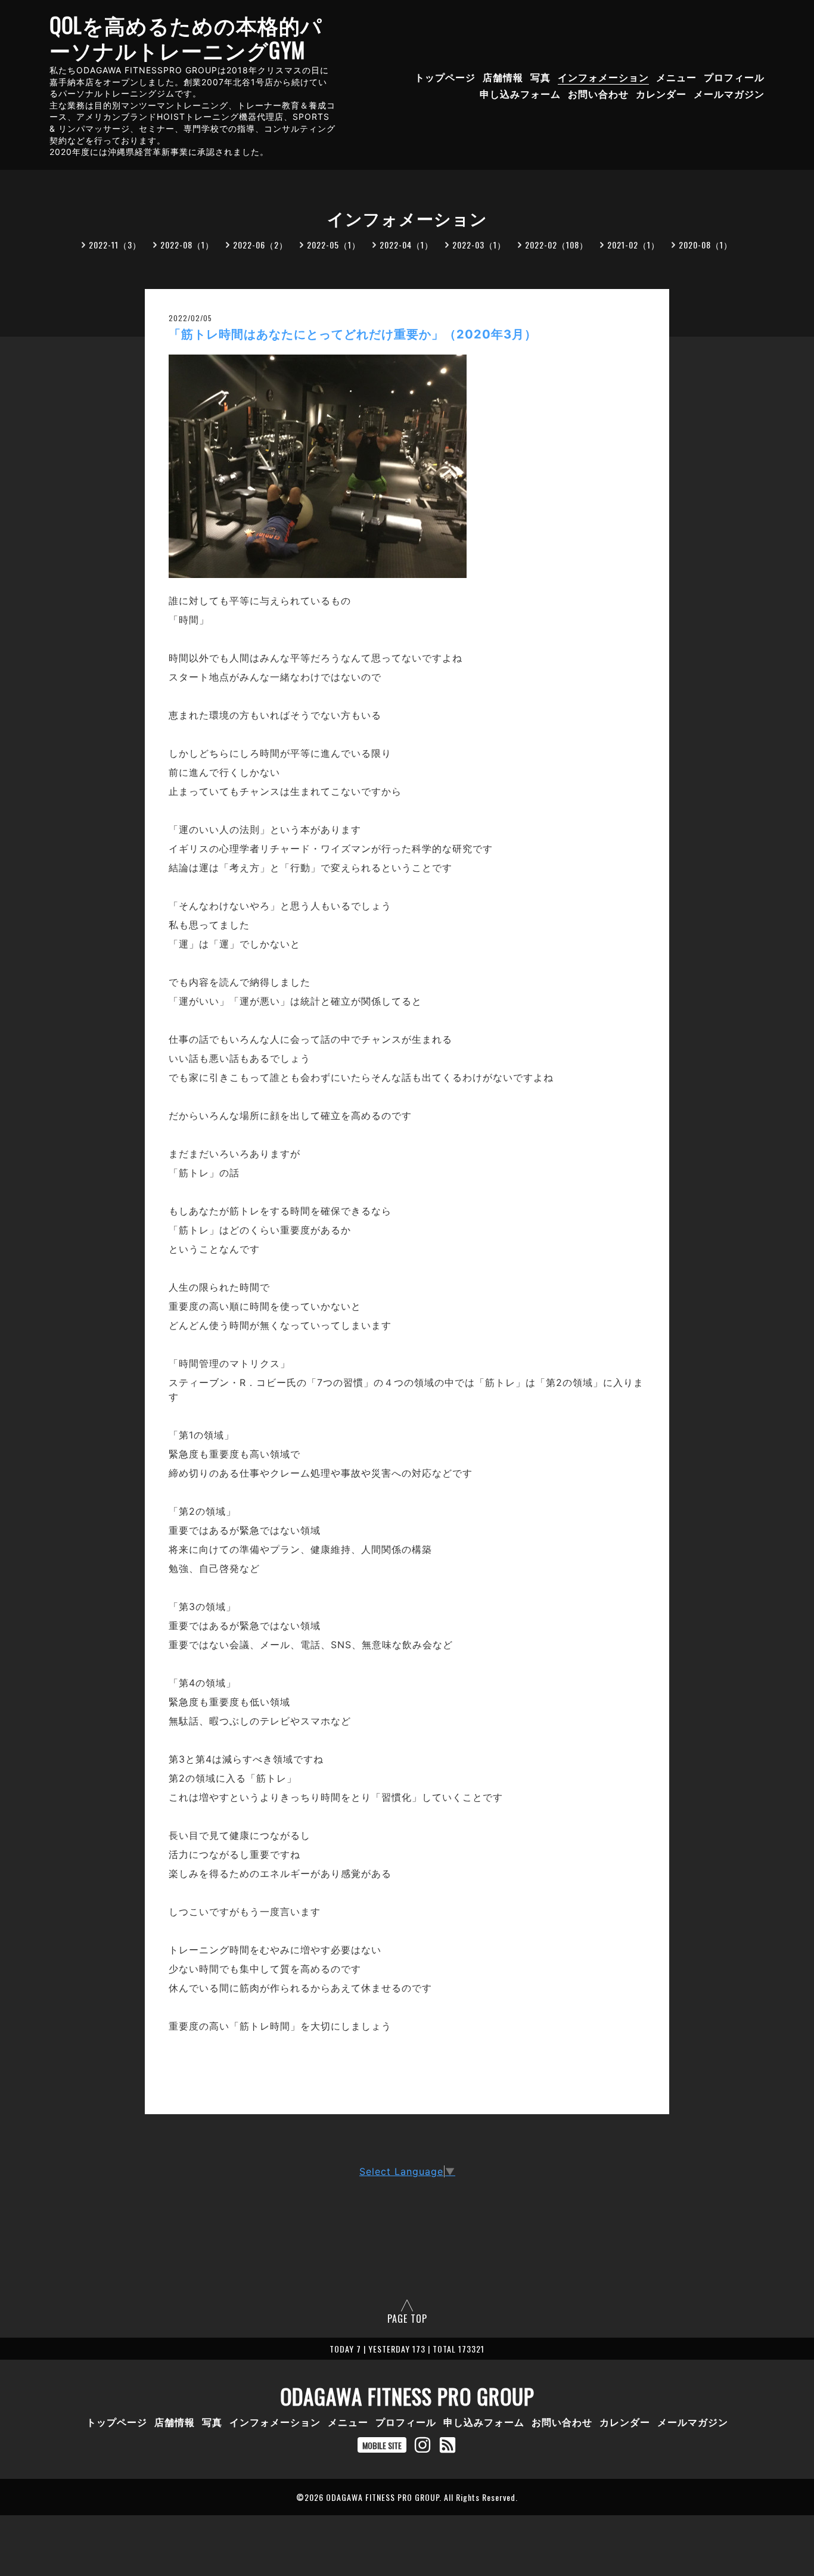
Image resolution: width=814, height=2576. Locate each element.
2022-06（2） (260, 245)
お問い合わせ (598, 94)
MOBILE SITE (382, 2445)
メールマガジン (729, 94)
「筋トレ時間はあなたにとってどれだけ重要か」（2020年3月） (353, 334)
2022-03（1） (479, 245)
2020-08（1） (706, 245)
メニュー (676, 77)
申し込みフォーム (520, 94)
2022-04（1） (406, 245)
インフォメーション (603, 77)
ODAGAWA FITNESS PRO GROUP (407, 2396)
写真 (540, 77)
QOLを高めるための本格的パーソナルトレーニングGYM (186, 37)
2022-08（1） (187, 245)
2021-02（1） (633, 245)
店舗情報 (503, 77)
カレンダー (661, 94)
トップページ (445, 77)
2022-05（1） (334, 245)
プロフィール (734, 77)
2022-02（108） (557, 245)
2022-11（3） (115, 245)
